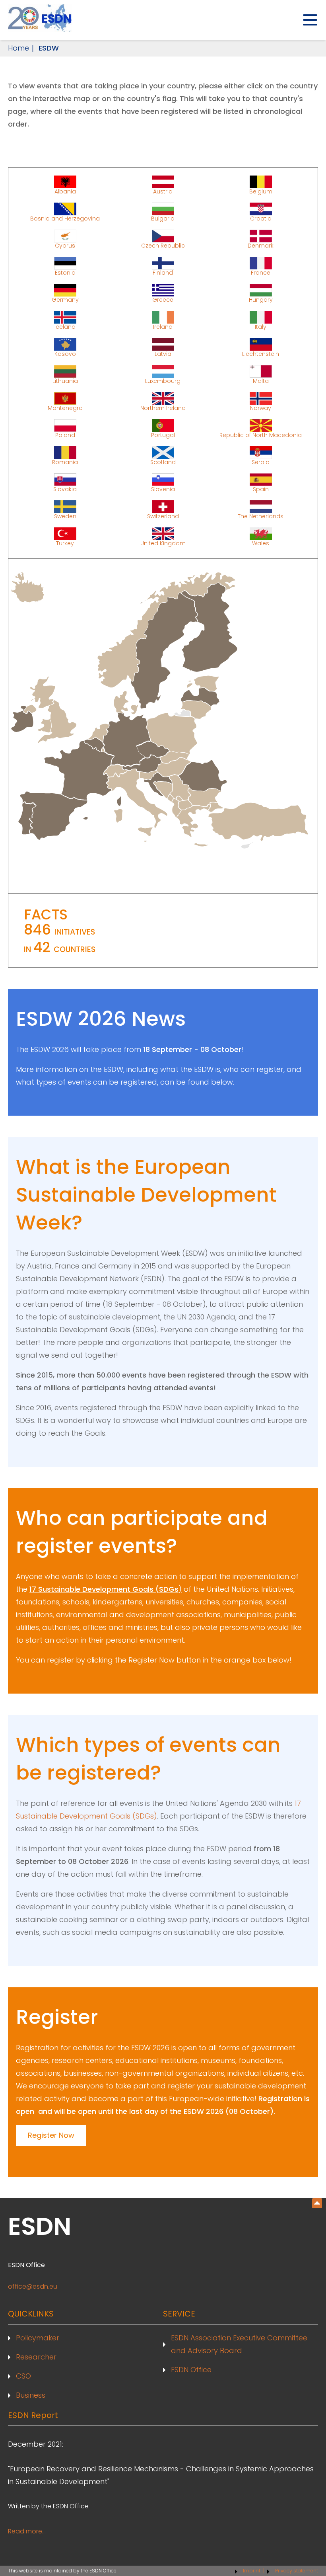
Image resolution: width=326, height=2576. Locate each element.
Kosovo (65, 353)
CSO (23, 2376)
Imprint (252, 2571)
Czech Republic (163, 245)
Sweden (65, 516)
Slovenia (163, 489)
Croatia (261, 218)
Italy (261, 326)
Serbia (261, 462)
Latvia (163, 353)
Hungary (261, 299)
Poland (65, 435)
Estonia (65, 272)
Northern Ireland (163, 408)
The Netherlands (261, 516)
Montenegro (65, 408)
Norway (261, 408)
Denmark (261, 245)
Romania (65, 462)
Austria (163, 191)
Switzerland (163, 516)
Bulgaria (163, 218)
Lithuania (65, 381)
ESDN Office (191, 2370)
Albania (65, 191)
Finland (163, 272)
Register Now (51, 2135)
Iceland (65, 326)
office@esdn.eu (33, 2286)
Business (31, 2395)
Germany (65, 299)
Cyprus (65, 245)
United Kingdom (163, 543)
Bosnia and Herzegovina (65, 218)
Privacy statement (297, 2571)
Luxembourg (163, 381)
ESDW (49, 48)
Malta (261, 381)
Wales (261, 543)
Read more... (27, 2531)
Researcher (36, 2357)
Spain (261, 489)
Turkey (65, 543)
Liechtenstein (261, 353)
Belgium (261, 191)
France (261, 272)
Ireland (163, 326)
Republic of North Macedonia (261, 435)
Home (18, 48)
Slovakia (65, 489)
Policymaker (38, 2338)
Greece (163, 299)
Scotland (163, 462)
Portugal (163, 435)
